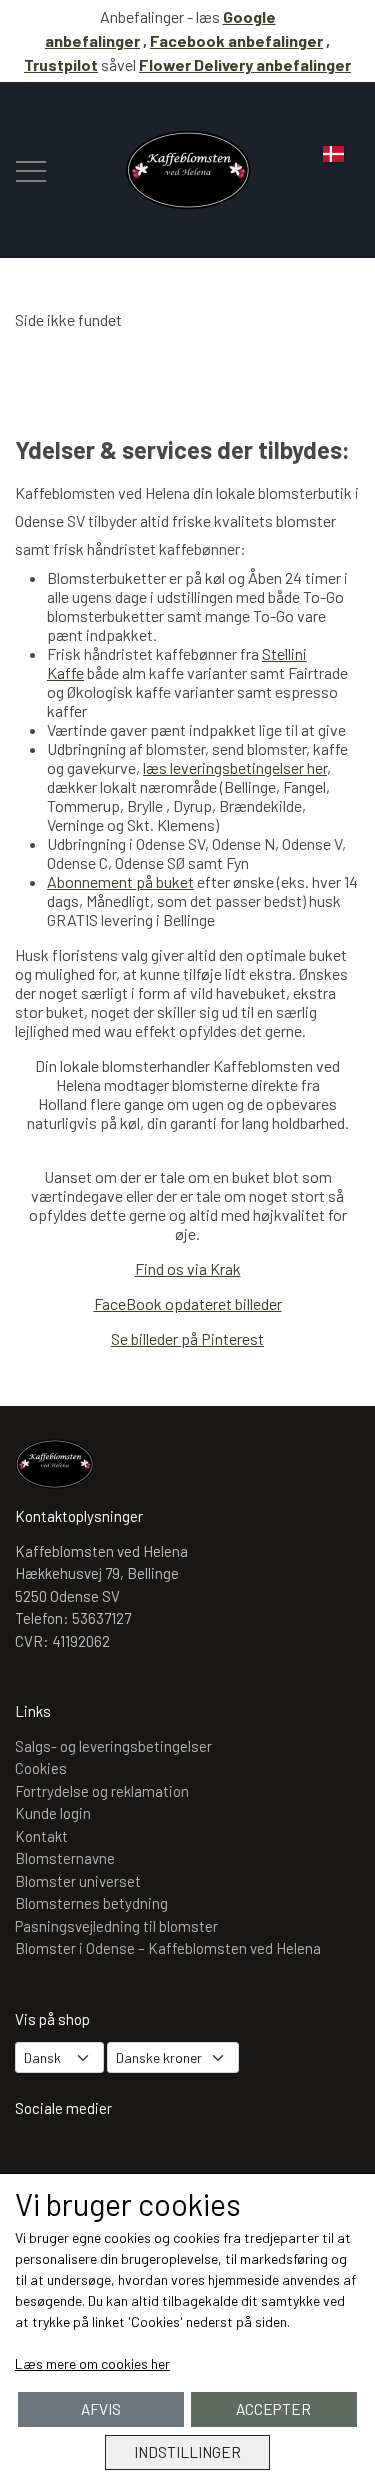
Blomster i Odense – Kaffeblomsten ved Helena (168, 1948)
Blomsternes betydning (91, 1903)
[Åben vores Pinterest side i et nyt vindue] (156, 2161)
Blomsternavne (65, 1858)
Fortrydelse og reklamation (102, 1791)
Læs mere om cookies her (92, 2363)
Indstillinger (187, 2452)
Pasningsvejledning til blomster (116, 1926)
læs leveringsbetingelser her (235, 767)
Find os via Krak (188, 1268)
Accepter (273, 2409)
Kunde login (53, 1813)
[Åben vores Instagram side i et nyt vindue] (40, 2161)
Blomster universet (78, 1881)
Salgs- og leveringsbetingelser (113, 1746)
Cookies (41, 1768)
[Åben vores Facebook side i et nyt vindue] (98, 2161)
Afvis (101, 2409)
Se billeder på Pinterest (187, 1338)
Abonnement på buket (120, 881)
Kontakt (41, 1836)
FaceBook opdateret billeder (188, 1303)
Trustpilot (61, 64)
